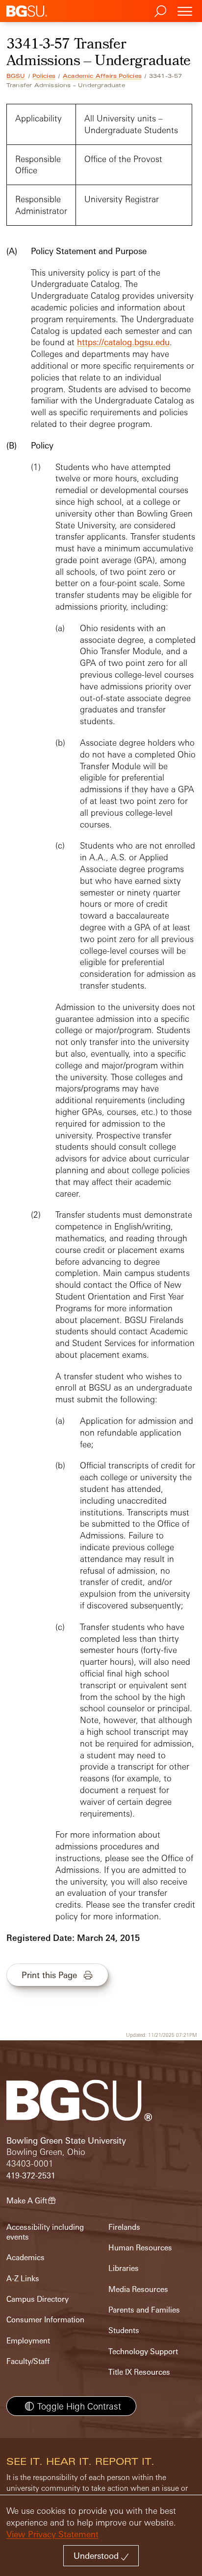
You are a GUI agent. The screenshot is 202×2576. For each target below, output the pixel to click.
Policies (44, 76)
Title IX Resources (139, 2372)
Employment (28, 2341)
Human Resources (140, 2248)
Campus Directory (38, 2299)
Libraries (124, 2268)
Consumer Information (45, 2320)
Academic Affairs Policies (102, 76)
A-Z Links (23, 2279)
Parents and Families (144, 2310)
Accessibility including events (45, 2232)
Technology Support (143, 2351)
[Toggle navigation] (185, 11)
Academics (25, 2257)
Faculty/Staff (28, 2361)
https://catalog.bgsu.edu (123, 342)
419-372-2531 (31, 2176)
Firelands (124, 2227)
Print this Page (49, 1975)
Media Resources (138, 2289)
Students (124, 2330)
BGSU (16, 76)
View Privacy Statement (52, 2534)
